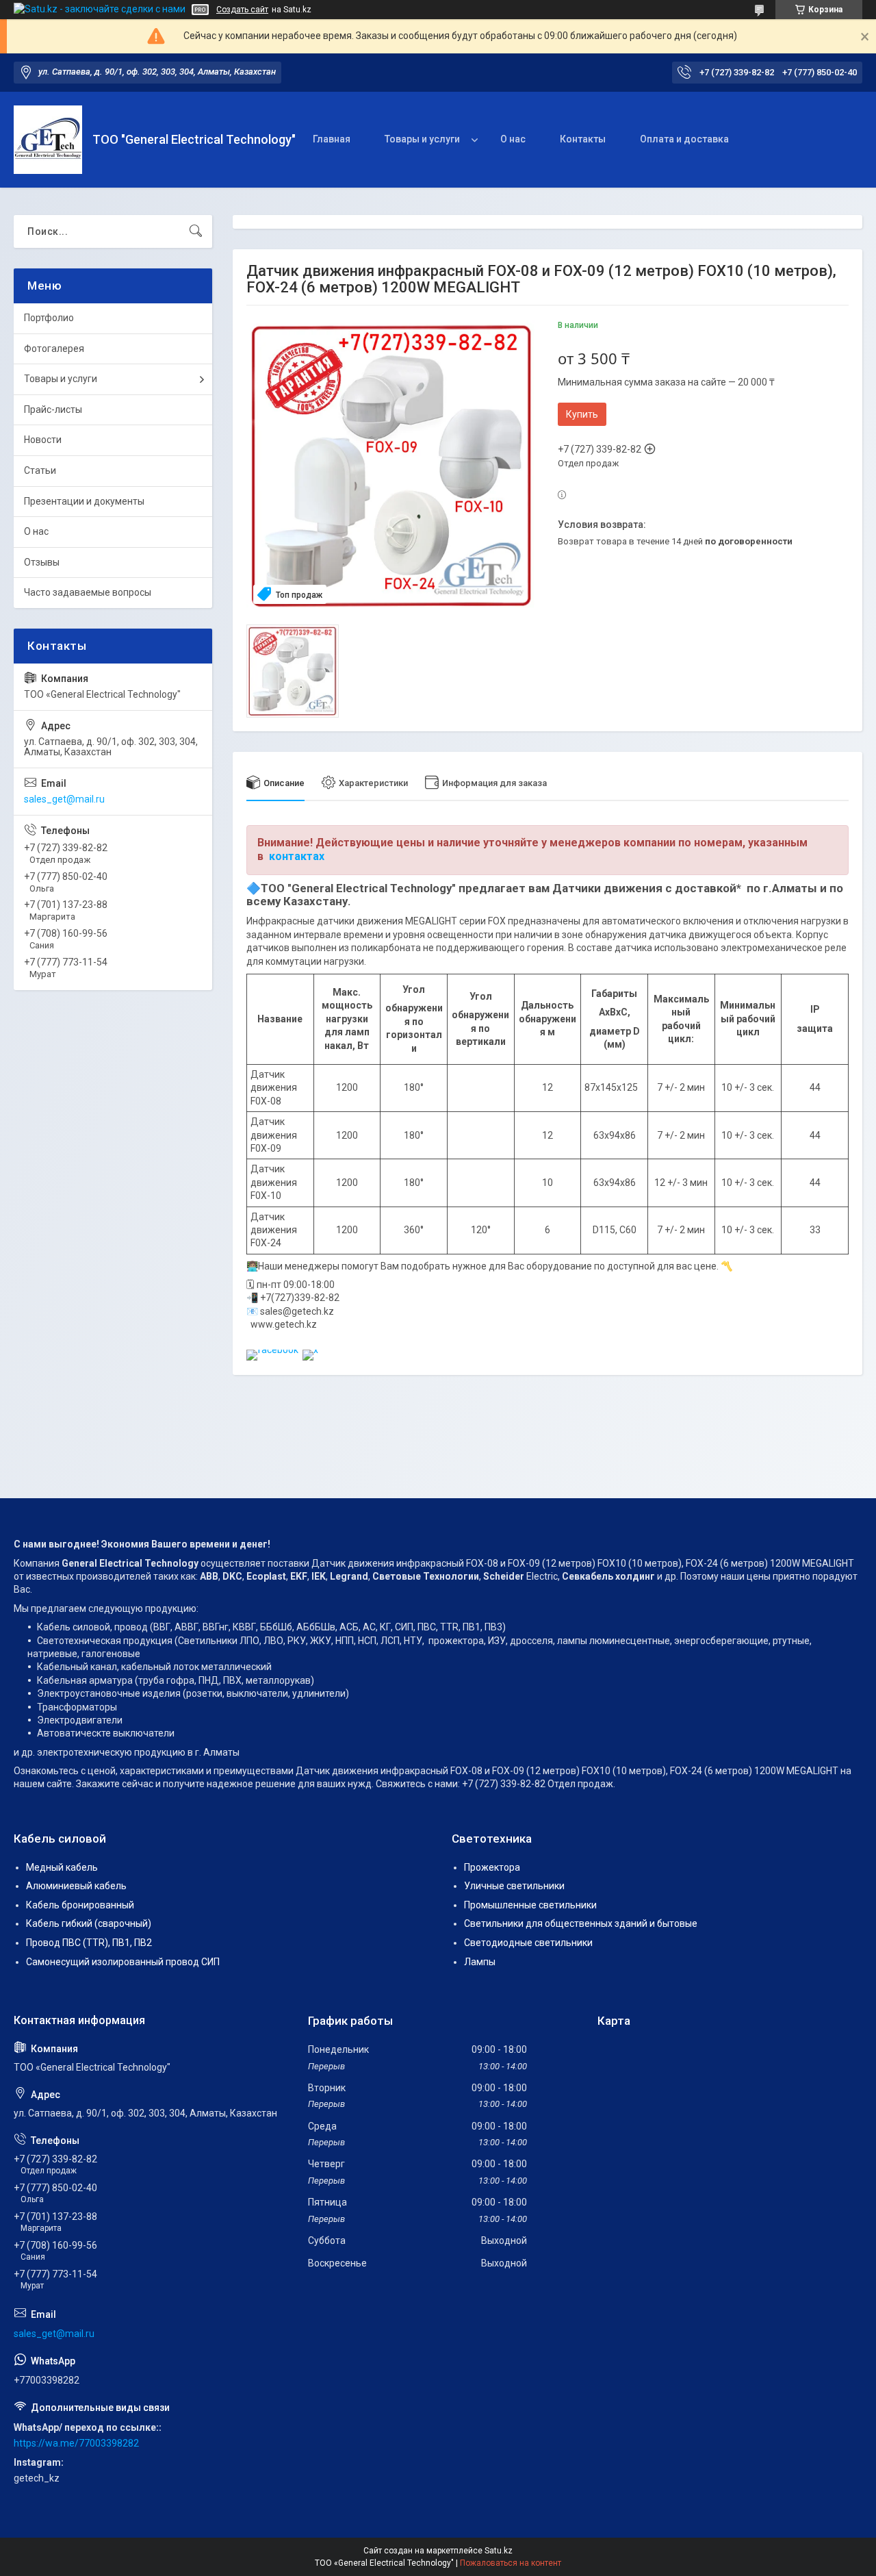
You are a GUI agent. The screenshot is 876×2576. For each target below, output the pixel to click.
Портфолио (49, 318)
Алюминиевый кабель (76, 1886)
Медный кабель (62, 1867)
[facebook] (272, 1350)
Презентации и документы (84, 501)
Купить (582, 414)
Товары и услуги (422, 139)
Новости (43, 440)
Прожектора (492, 1867)
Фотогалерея (54, 349)
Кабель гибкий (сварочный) (89, 1923)
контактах (297, 856)
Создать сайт (242, 10)
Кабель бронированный (80, 1905)
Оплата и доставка (684, 139)
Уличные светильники (514, 1886)
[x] (310, 1350)
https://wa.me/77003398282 (76, 2443)
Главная (332, 139)
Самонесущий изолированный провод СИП (123, 1962)
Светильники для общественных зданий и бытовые (581, 1923)
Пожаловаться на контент (511, 2563)
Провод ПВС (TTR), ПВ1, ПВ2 (89, 1943)
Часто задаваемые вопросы (88, 592)
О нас (513, 139)
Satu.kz (499, 2551)
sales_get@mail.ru (64, 799)
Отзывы (42, 562)
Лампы (480, 1962)
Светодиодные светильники (528, 1943)
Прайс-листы (53, 409)
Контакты (583, 139)
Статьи (40, 470)
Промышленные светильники (530, 1905)
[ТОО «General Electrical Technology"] (48, 140)
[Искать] (196, 231)
